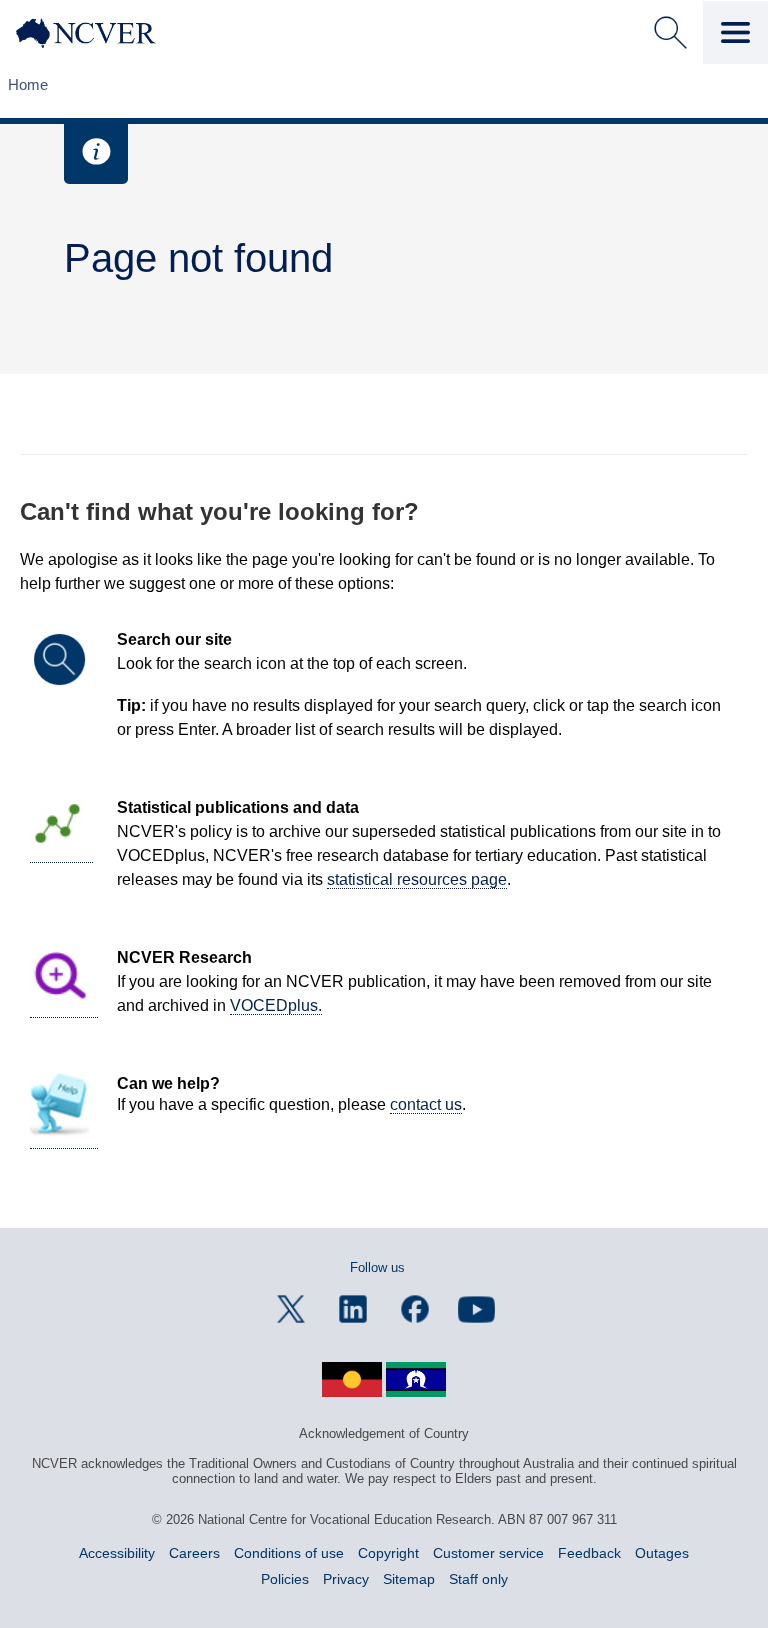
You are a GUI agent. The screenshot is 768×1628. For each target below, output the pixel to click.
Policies (285, 1579)
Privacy (346, 1579)
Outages (662, 1553)
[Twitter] (291, 1309)
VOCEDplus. (276, 1005)
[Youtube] (477, 1309)
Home (28, 84)
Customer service (488, 1553)
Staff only (478, 1579)
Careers (194, 1553)
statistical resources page (417, 879)
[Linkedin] (353, 1309)
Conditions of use (289, 1553)
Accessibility (117, 1553)
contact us (426, 1104)
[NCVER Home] (101, 33)
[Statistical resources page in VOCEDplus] (61, 854)
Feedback (589, 1553)
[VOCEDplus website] (64, 1009)
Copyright (388, 1553)
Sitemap (409, 1579)
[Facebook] (415, 1309)
